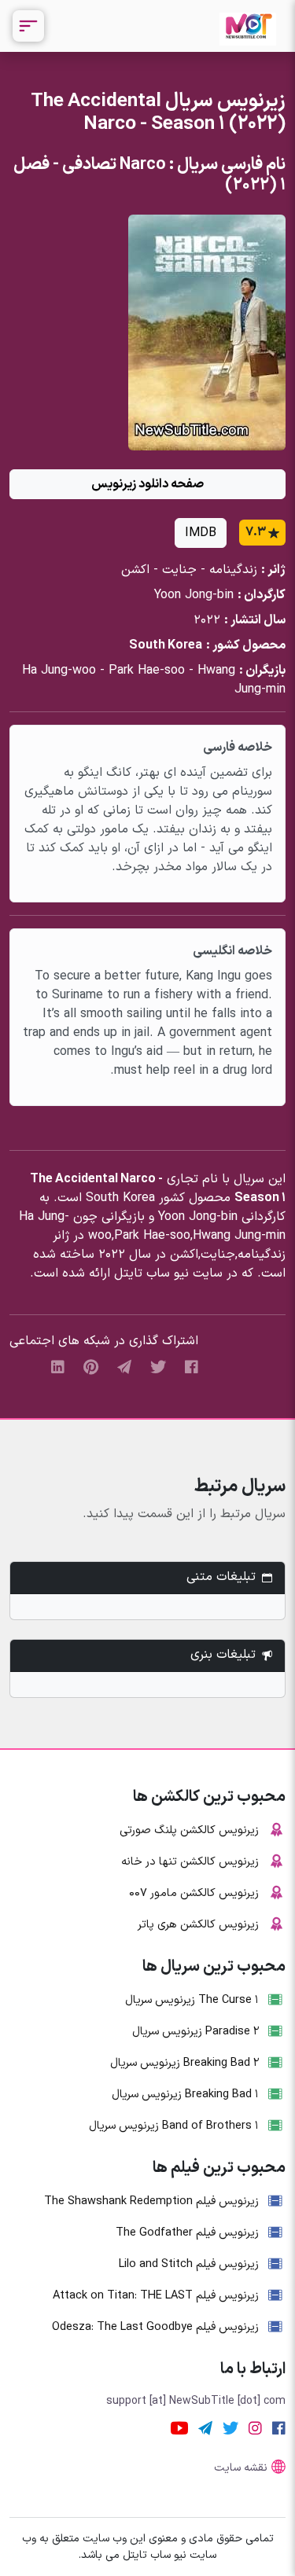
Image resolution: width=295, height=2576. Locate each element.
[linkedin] (58, 1367)
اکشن (135, 570)
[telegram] (124, 1367)
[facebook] (192, 1367)
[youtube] (179, 2429)
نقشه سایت (241, 2468)
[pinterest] (91, 1367)
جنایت (179, 570)
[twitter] (158, 1367)
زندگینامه (233, 570)
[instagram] (255, 2429)
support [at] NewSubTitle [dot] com (196, 2401)
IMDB (201, 533)
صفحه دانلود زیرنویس (147, 484)
